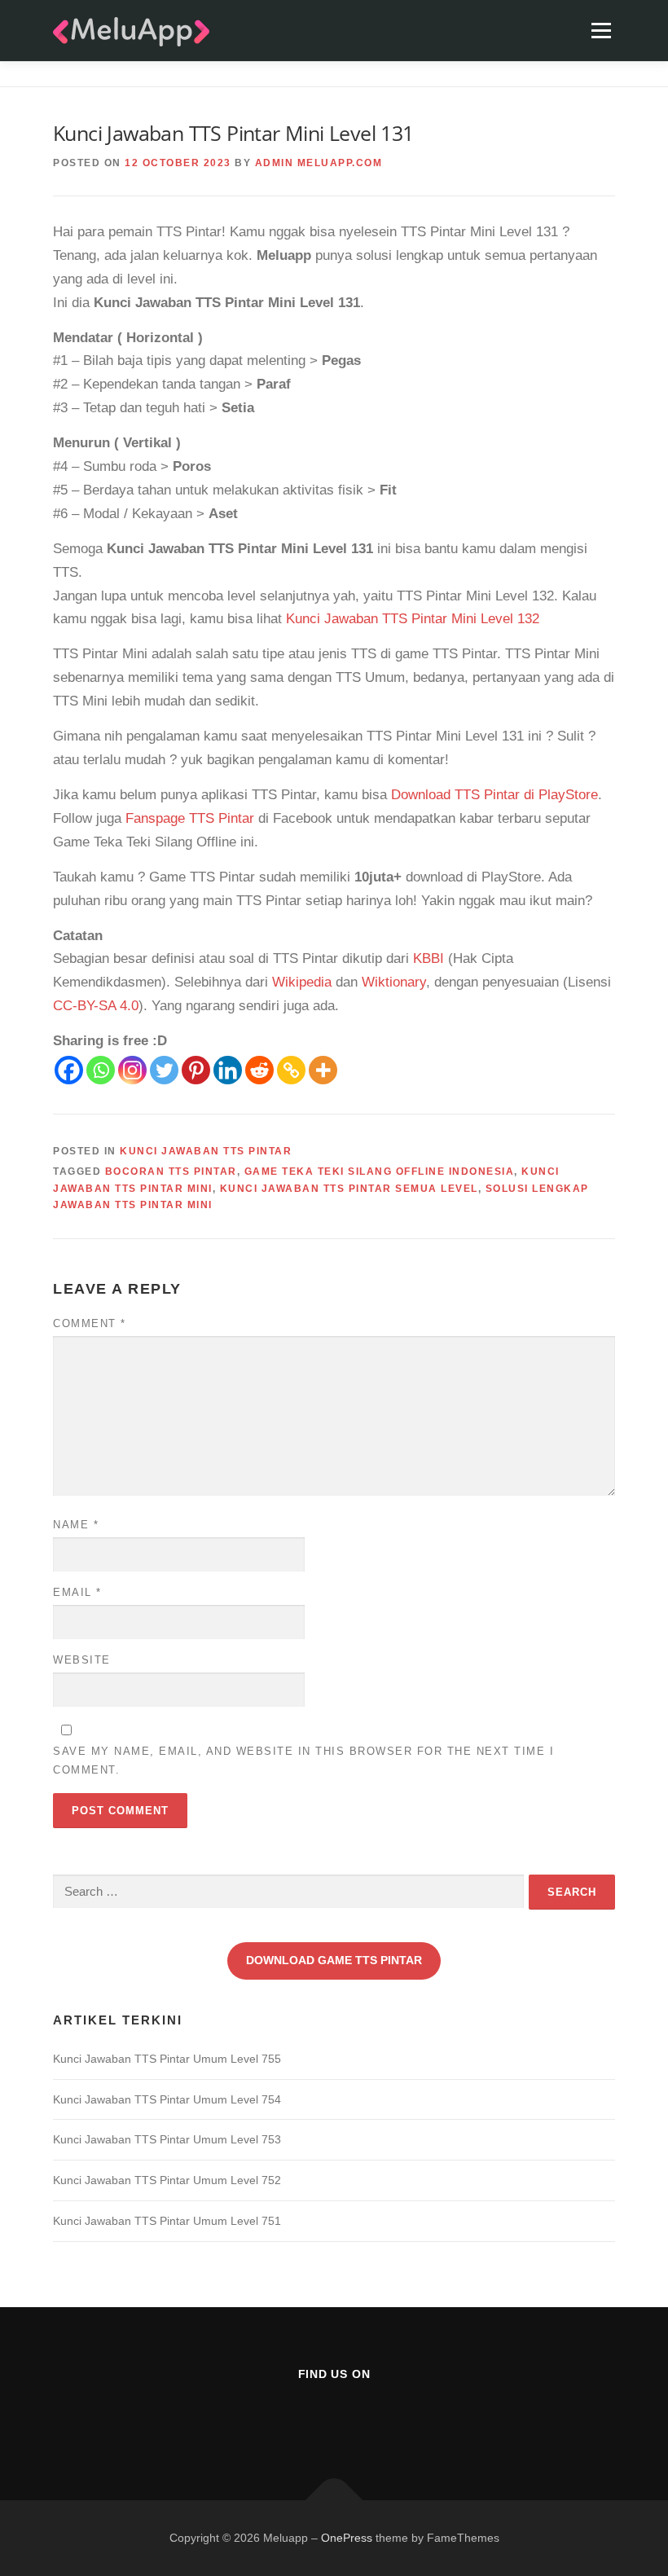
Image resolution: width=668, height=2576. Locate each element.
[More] (323, 1070)
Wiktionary (394, 982)
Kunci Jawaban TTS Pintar (206, 1151)
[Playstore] (374, 2418)
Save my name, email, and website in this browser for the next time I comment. (303, 1760)
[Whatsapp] (101, 1070)
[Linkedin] (228, 1070)
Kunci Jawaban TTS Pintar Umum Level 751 (167, 2221)
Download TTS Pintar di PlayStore (494, 795)
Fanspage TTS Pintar (190, 818)
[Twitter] (164, 1070)
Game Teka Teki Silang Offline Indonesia (380, 1172)
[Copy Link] (291, 1070)
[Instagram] (132, 1070)
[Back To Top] (334, 2500)
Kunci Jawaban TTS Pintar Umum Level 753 (167, 2139)
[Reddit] (259, 1070)
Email (77, 1592)
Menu (601, 31)
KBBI (428, 958)
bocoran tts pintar (171, 1172)
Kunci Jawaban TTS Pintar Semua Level (349, 1189)
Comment (90, 1323)
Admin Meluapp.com (319, 163)
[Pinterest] (196, 1070)
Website (82, 1660)
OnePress (347, 2538)
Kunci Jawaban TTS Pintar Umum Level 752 (167, 2180)
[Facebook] (69, 1070)
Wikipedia (302, 982)
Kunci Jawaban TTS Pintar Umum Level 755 (167, 2059)
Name (76, 1525)
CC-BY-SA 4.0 (96, 1006)
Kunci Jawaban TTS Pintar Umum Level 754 (167, 2099)
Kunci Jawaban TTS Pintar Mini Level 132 (413, 619)
